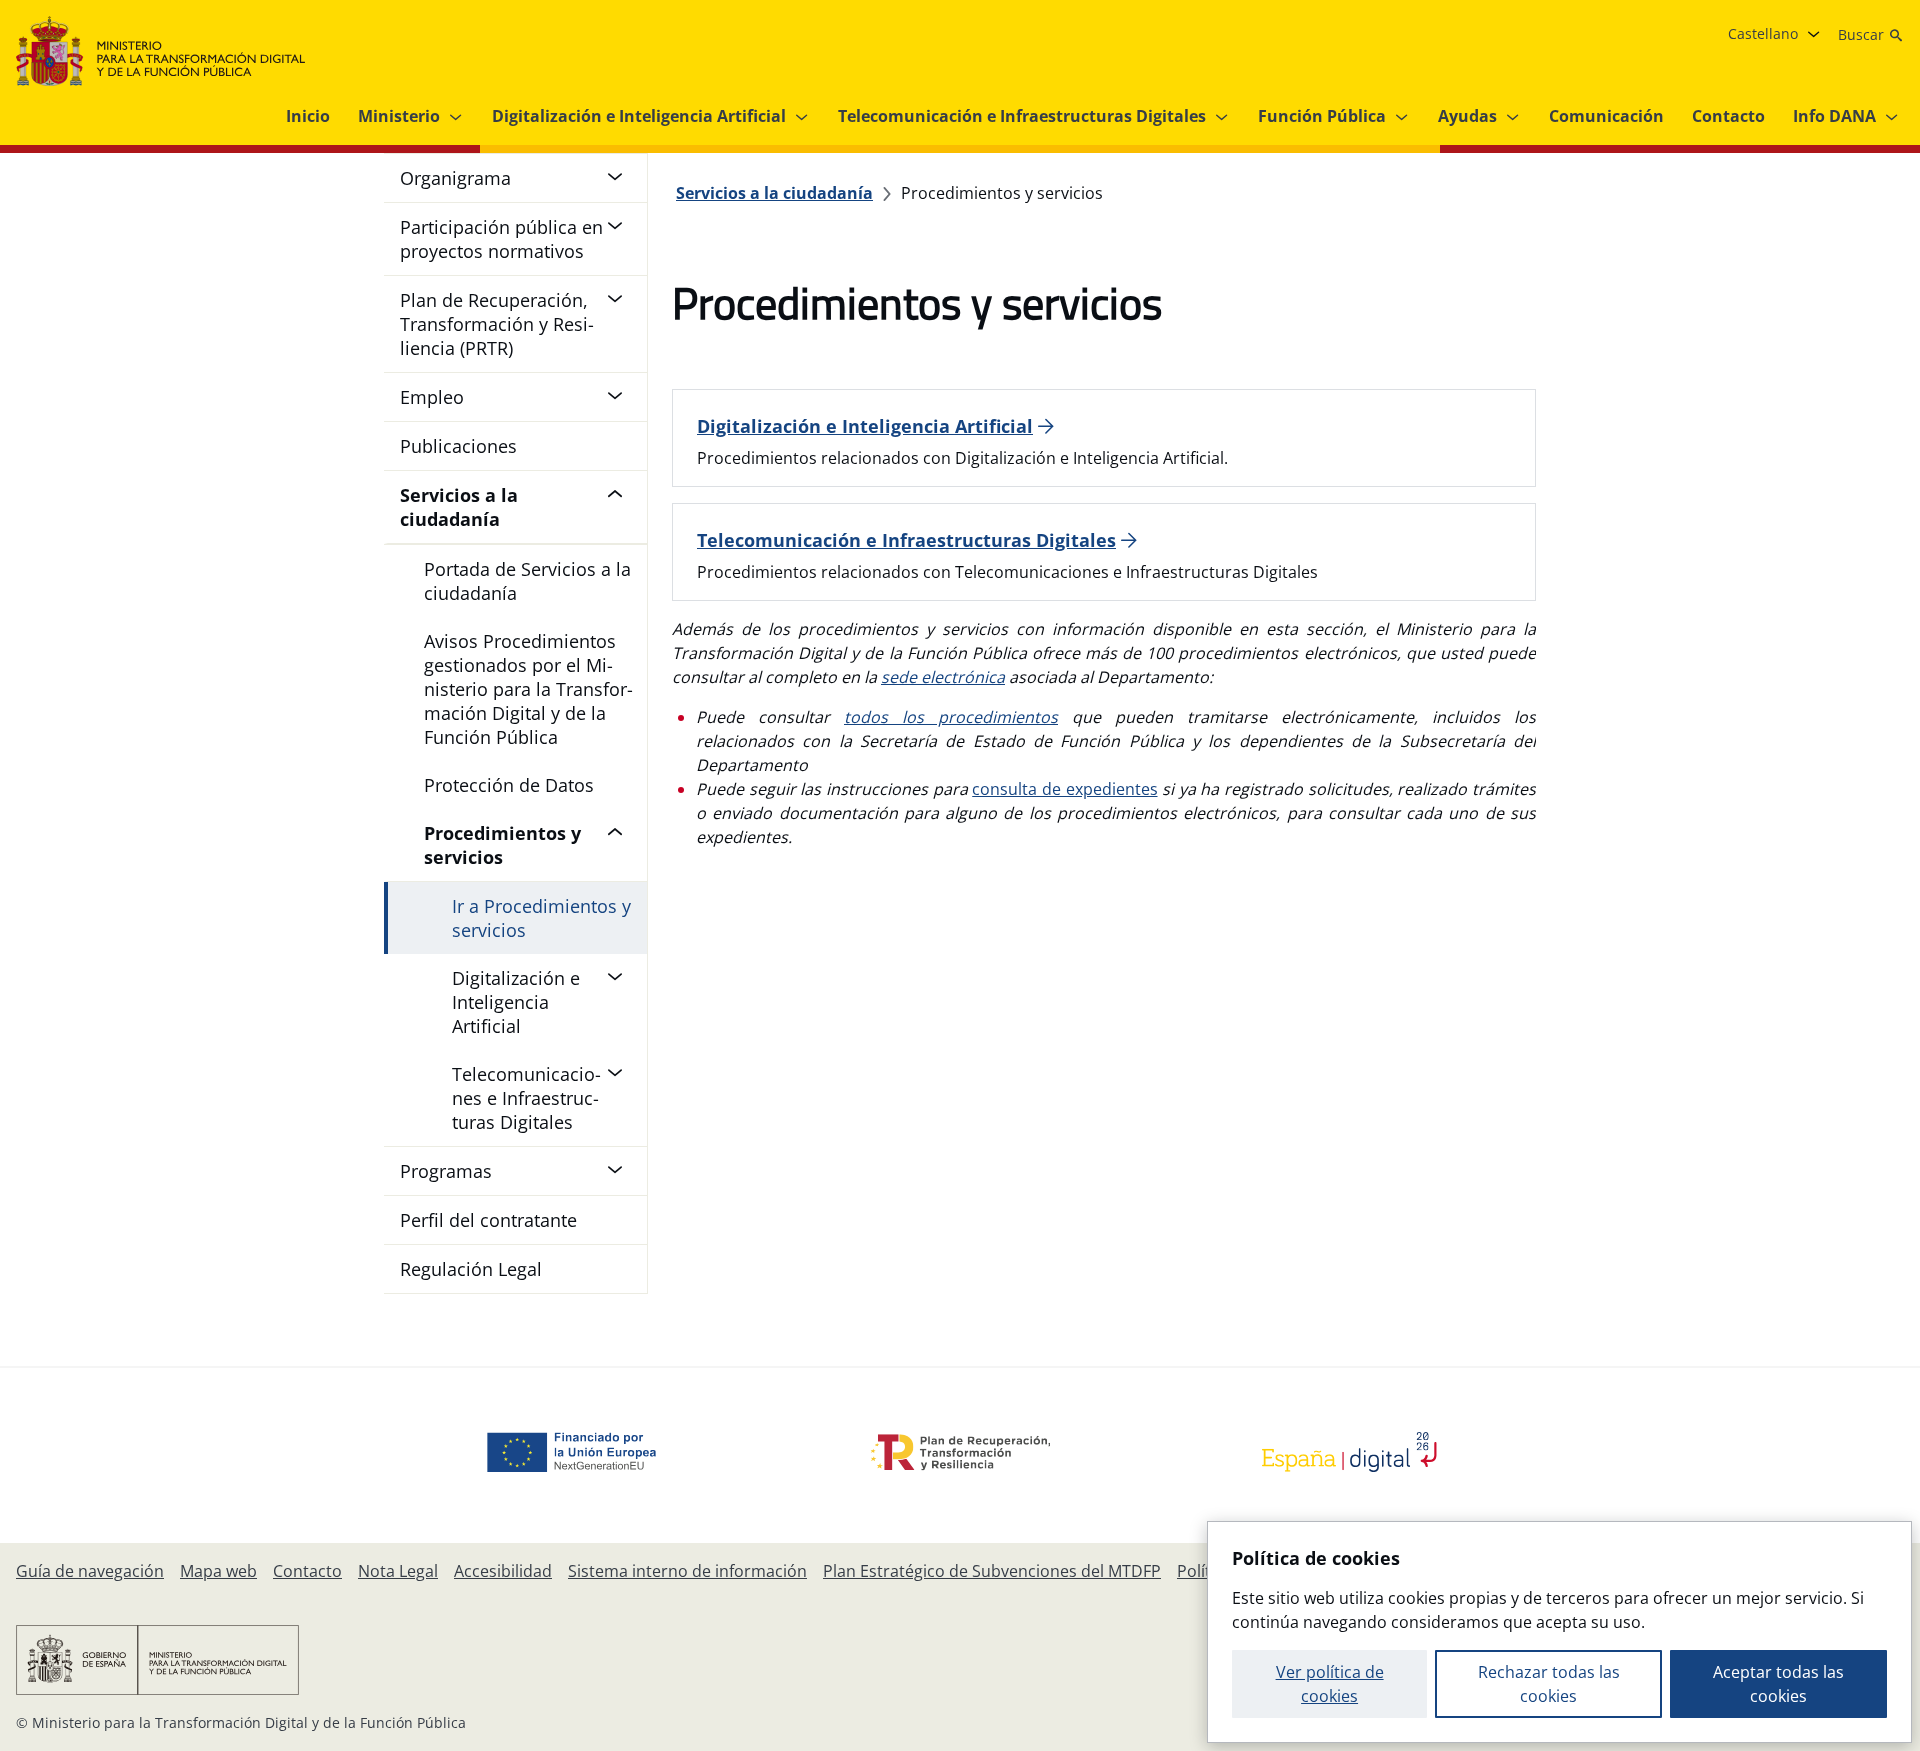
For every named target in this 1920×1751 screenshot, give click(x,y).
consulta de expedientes (1064, 789)
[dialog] (1559, 1632)
